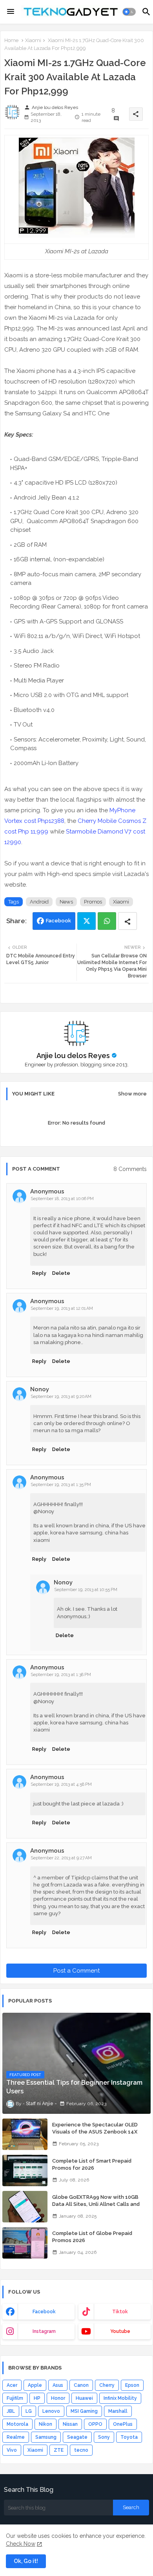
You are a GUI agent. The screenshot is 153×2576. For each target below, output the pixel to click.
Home (11, 40)
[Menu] (11, 12)
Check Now (21, 2544)
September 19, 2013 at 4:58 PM (61, 1784)
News (66, 902)
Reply (39, 1273)
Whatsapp (107, 921)
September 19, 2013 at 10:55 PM (86, 1590)
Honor (58, 2398)
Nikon (46, 2424)
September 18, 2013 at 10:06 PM (62, 1199)
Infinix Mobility (120, 2398)
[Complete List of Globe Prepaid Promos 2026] (25, 2243)
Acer (12, 2385)
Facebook (58, 921)
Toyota (129, 2437)
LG (29, 2411)
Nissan (70, 2424)
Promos (93, 902)
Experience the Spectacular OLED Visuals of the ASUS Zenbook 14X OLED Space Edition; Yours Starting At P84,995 (99, 2135)
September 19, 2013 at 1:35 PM (61, 1485)
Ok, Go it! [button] (26, 2561)
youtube (120, 2331)
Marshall (118, 2411)
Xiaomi (33, 40)
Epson (132, 2385)
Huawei (84, 2398)
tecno (81, 2450)
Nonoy (40, 1389)
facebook (44, 2312)
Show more (132, 1094)
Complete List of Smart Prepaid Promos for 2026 (92, 2164)
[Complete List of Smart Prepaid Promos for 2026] (25, 2170)
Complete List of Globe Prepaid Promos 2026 (92, 2237)
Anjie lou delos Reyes (73, 1056)
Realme (16, 2437)
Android (39, 902)
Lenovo (51, 2411)
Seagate (77, 2437)
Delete (61, 1273)
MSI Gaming (84, 2411)
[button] (129, 12)
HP (37, 2398)
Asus (58, 2385)
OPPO (95, 2424)
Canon (81, 2385)
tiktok (120, 2312)
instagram (44, 2331)
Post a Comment (76, 1971)
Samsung (46, 2437)
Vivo (12, 2450)
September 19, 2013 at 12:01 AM (62, 1308)
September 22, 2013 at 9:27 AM (61, 1858)
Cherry (107, 2385)
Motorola (17, 2424)
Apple (35, 2385)
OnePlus (123, 2424)
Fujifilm (15, 2398)
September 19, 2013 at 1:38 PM (61, 1675)
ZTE (59, 2450)
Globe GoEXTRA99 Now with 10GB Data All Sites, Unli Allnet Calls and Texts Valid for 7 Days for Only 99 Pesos (96, 2208)
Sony (104, 2437)
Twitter (87, 921)
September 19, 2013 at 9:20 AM (61, 1397)
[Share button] (127, 921)
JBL (11, 2411)
